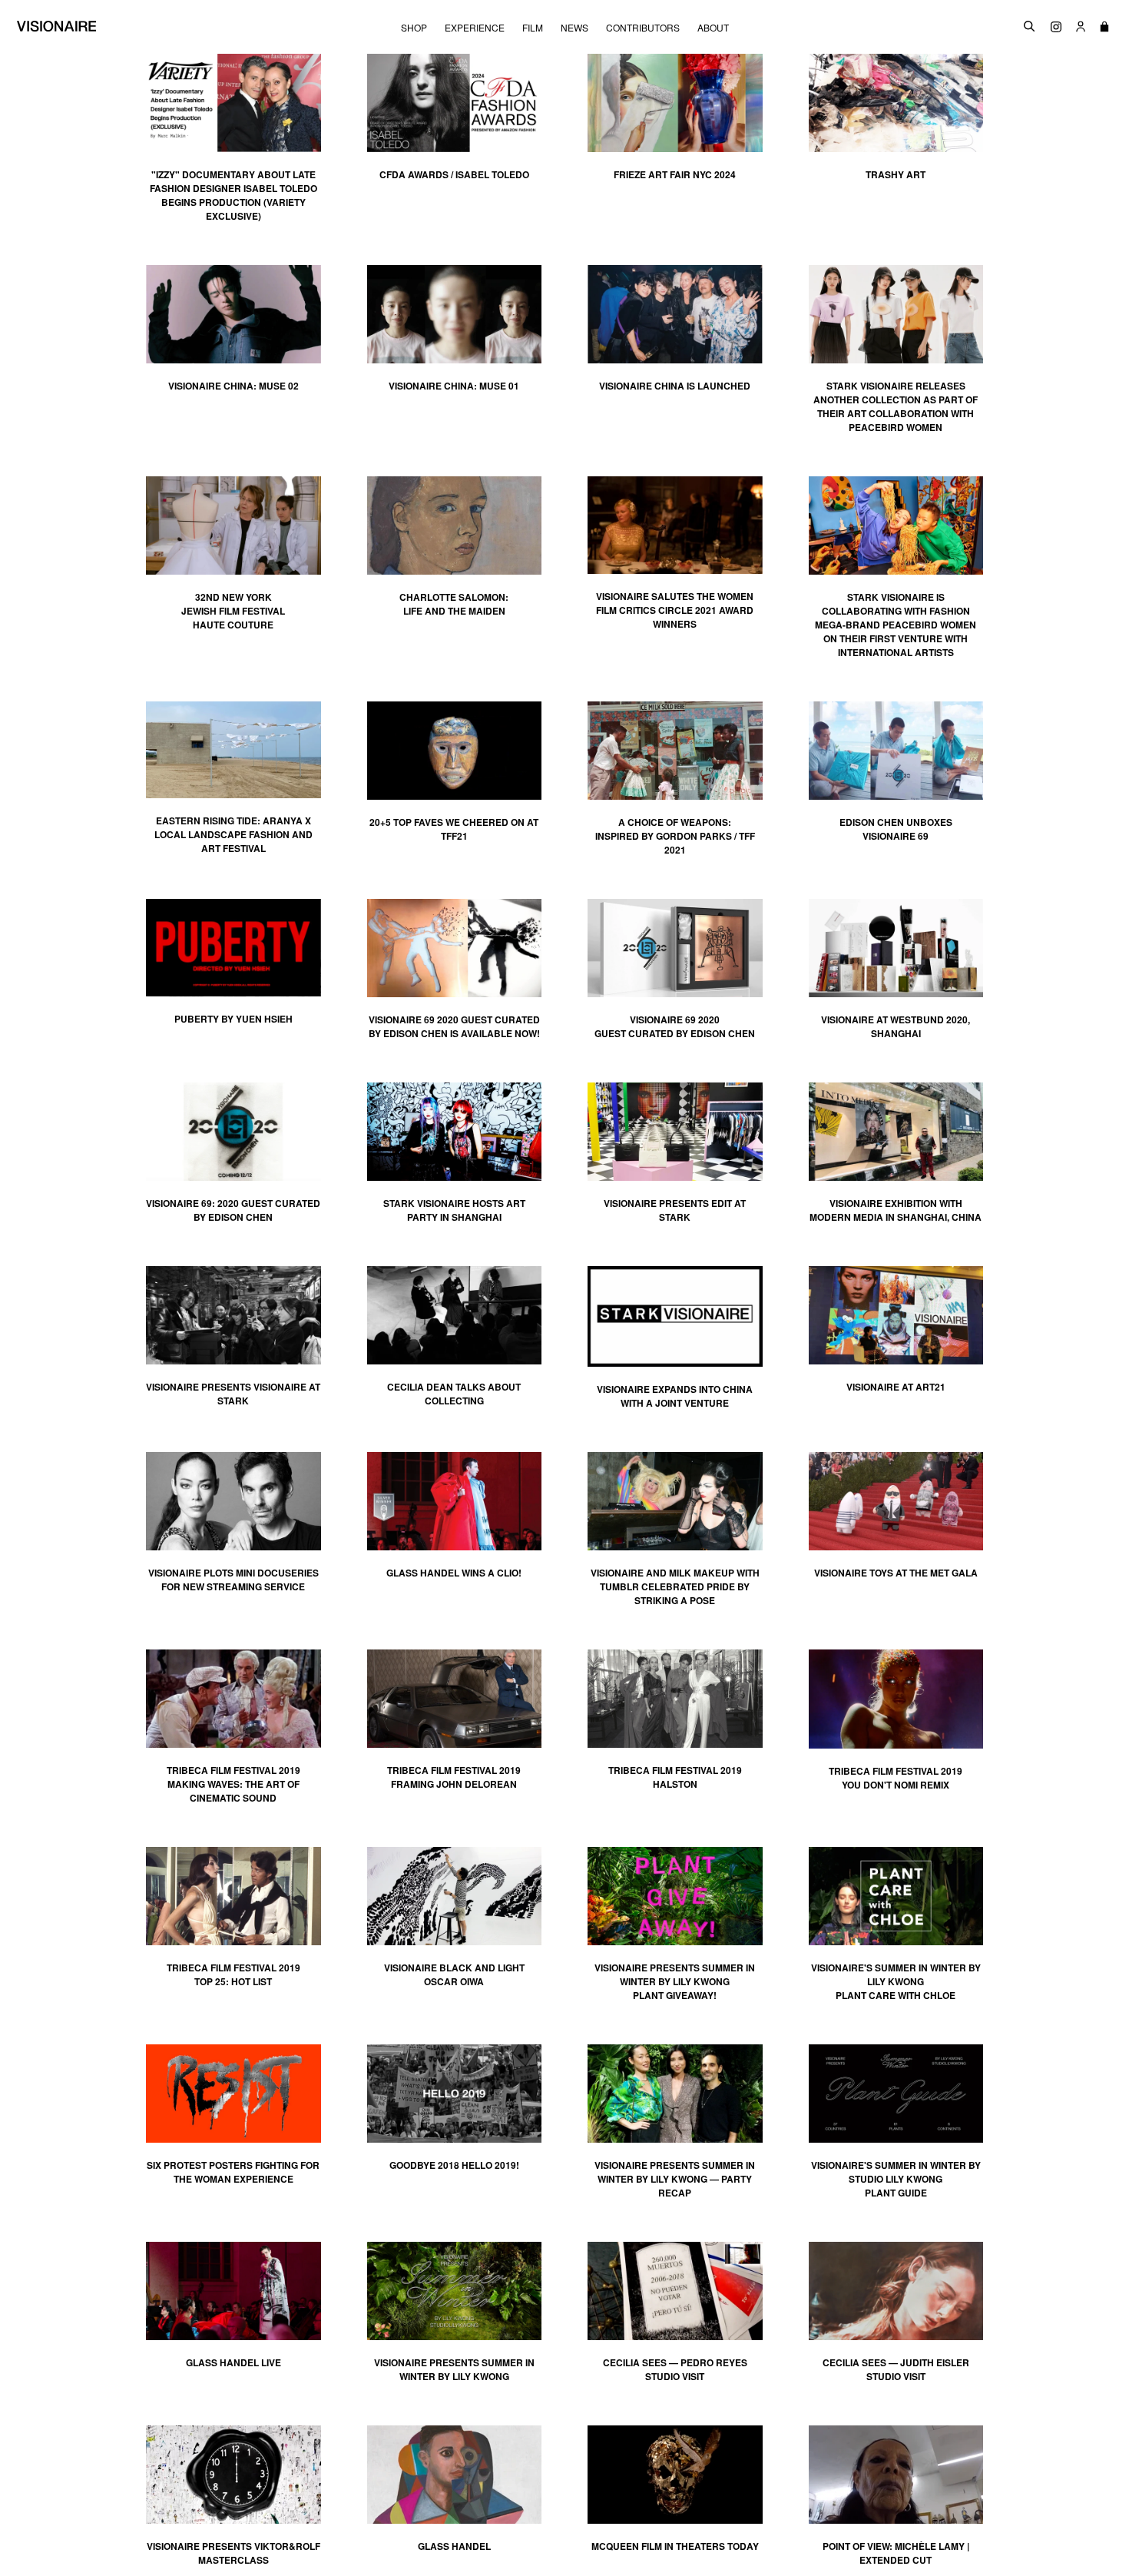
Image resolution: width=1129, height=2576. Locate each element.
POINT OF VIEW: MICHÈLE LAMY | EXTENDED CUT (896, 2553)
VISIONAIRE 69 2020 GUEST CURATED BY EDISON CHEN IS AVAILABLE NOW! (454, 1026)
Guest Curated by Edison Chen (675, 1033)
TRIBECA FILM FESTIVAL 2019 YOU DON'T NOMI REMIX (896, 1778)
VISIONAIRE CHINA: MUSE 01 (454, 386)
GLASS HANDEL (454, 2546)
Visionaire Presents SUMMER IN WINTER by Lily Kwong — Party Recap (675, 2179)
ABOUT (713, 28)
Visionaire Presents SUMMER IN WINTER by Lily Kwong (454, 2369)
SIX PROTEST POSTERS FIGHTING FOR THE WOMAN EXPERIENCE (233, 2172)
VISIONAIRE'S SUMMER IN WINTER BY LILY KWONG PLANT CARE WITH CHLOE (896, 1981)
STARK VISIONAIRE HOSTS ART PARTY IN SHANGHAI (454, 1210)
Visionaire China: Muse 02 (233, 386)
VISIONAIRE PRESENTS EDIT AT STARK (675, 1210)
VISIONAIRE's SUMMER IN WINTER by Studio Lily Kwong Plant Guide (896, 2179)
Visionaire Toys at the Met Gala (896, 1573)
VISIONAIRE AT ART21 (896, 1387)
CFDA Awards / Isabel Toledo (454, 174)
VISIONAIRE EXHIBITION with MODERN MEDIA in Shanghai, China (896, 1210)
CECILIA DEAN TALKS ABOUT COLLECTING (454, 1394)
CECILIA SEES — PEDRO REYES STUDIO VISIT (675, 2369)
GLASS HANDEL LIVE (233, 2362)
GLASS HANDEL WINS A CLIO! (454, 1573)
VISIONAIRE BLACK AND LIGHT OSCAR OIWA (454, 1974)
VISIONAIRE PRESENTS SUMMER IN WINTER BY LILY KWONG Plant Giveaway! (675, 1981)
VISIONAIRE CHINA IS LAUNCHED (675, 386)
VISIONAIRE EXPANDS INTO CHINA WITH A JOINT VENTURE (675, 1396)
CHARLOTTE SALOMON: (454, 604)
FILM (533, 28)
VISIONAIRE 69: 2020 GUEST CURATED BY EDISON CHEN (233, 1210)
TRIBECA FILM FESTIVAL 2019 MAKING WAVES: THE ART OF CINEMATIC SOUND (233, 1784)
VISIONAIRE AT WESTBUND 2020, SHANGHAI (896, 1026)
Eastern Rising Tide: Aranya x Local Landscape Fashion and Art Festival (233, 834)
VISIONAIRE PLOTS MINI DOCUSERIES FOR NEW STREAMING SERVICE (233, 1580)
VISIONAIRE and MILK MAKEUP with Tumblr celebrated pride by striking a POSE (675, 1586)
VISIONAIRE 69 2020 (675, 1019)
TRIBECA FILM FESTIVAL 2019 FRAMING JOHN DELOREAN (454, 1777)
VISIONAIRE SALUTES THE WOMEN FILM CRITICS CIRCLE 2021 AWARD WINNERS (675, 610)
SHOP (414, 28)
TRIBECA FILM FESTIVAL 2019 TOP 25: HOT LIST (233, 1974)
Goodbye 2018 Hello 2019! (454, 2165)
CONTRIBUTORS (643, 28)
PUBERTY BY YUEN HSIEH (233, 1019)
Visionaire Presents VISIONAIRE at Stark (233, 1394)
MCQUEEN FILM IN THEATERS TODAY (675, 2546)
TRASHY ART (896, 174)
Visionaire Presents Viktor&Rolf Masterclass (233, 2553)
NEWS (574, 28)
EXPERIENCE (475, 28)
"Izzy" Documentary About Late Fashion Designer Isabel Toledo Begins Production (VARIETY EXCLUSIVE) (233, 195)
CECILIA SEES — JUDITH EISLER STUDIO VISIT (896, 2369)
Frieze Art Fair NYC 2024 (675, 174)
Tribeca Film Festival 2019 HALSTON (675, 1777)
